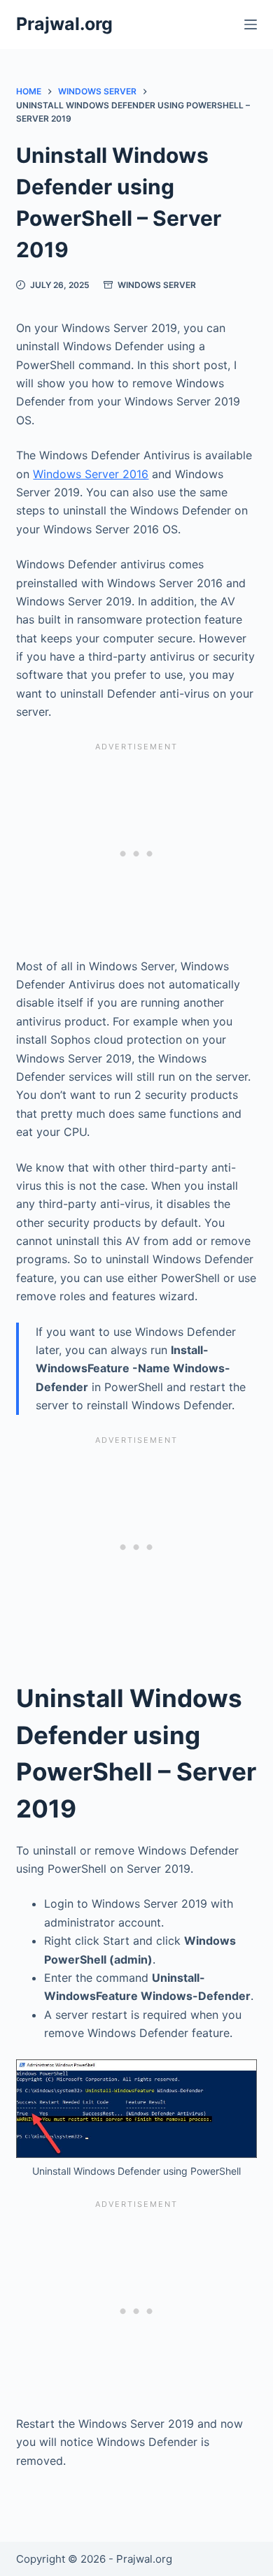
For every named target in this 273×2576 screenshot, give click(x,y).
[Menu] (251, 24)
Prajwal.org (64, 24)
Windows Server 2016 (91, 474)
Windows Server (157, 285)
